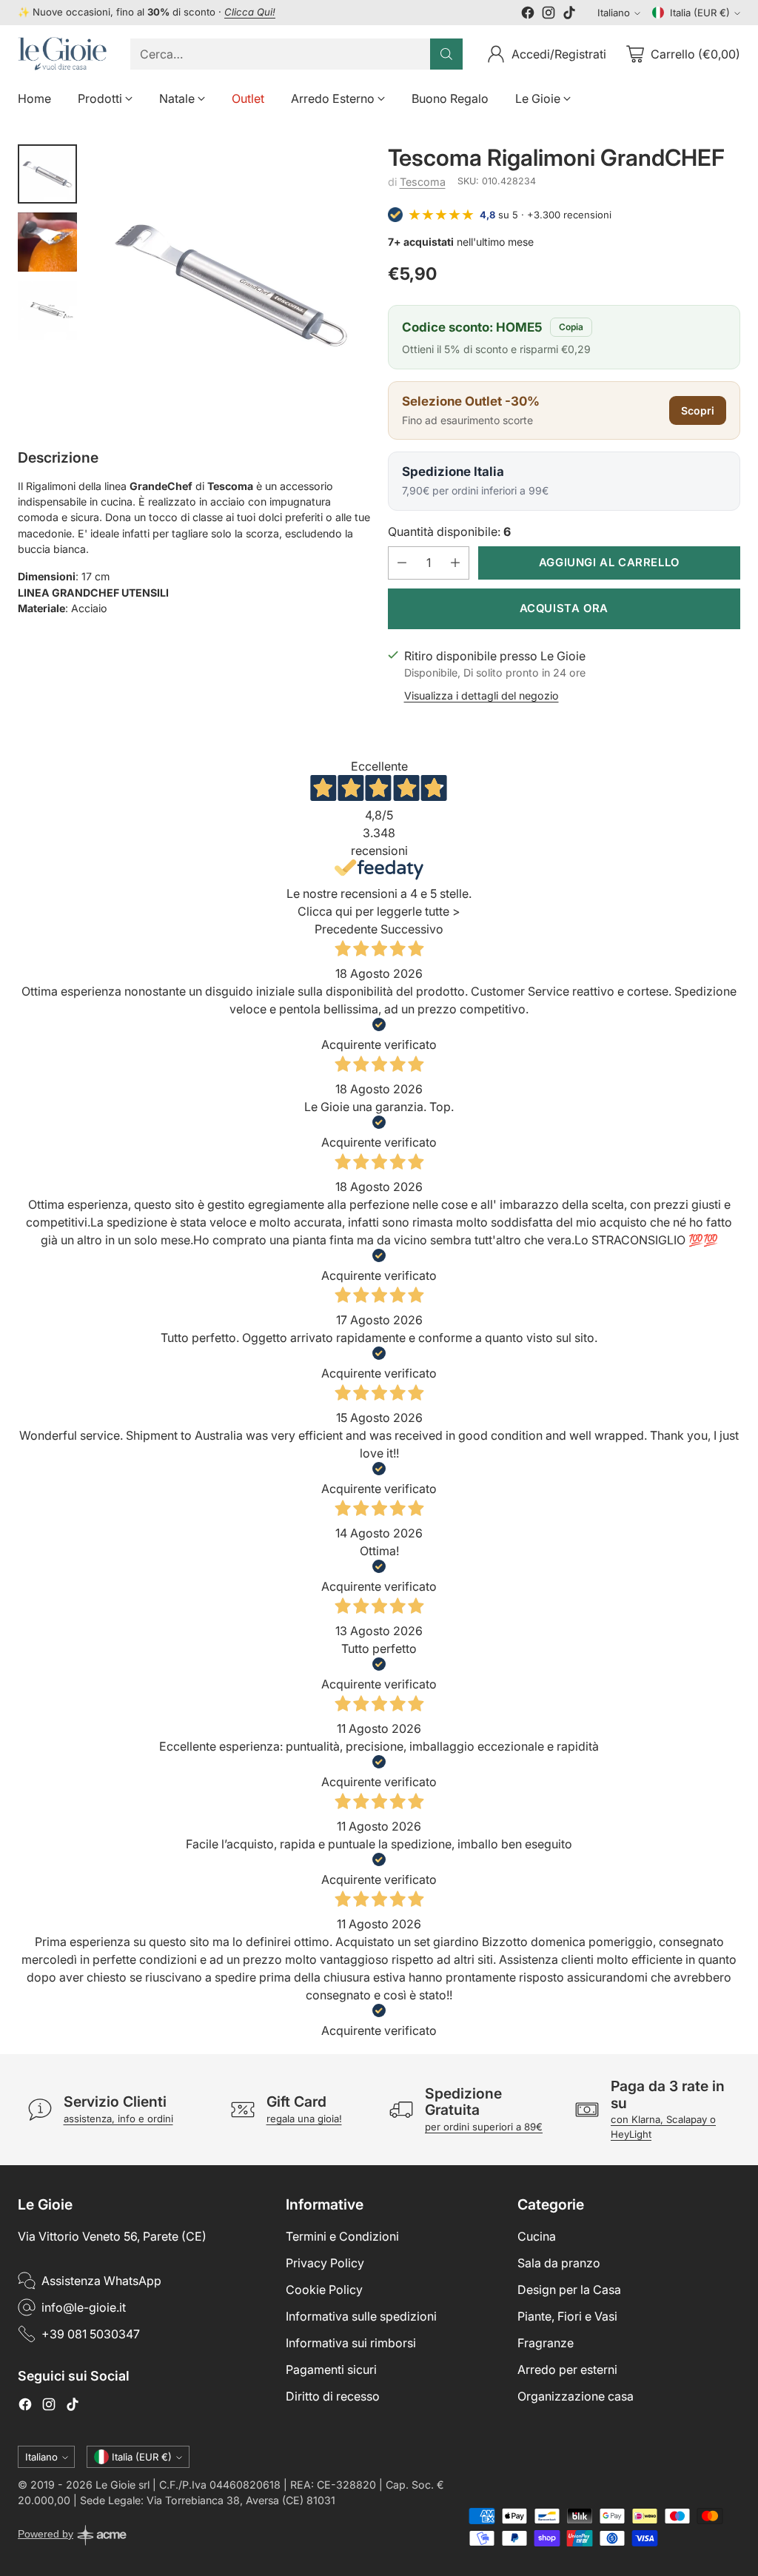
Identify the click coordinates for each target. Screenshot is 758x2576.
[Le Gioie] (62, 54)
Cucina (537, 2236)
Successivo (412, 929)
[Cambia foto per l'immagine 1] (47, 174)
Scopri (698, 410)
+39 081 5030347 (91, 2334)
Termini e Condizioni (342, 2236)
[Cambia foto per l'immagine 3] (47, 310)
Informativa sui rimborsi (351, 2343)
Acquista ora (564, 608)
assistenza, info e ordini (118, 2119)
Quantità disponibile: (449, 531)
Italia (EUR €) (700, 13)
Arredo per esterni (567, 2369)
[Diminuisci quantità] (402, 563)
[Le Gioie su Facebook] (528, 15)
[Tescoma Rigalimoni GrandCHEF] (231, 284)
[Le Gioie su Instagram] (549, 15)
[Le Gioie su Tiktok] (569, 15)
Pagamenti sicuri (331, 2369)
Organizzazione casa (576, 2396)
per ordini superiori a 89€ (484, 2127)
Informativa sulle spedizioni (361, 2316)
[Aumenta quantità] (455, 563)
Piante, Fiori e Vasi (567, 2316)
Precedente (346, 929)
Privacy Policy (325, 2263)
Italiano (614, 13)
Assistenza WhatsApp (101, 2281)
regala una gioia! (304, 2119)
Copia (571, 327)
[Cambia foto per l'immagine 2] (47, 242)
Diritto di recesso (333, 2396)
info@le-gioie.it (84, 2307)
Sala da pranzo (559, 2263)
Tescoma (423, 182)
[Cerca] (446, 54)
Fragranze (546, 2343)
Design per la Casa (569, 2290)
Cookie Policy (324, 2290)
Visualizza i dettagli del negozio (482, 695)
